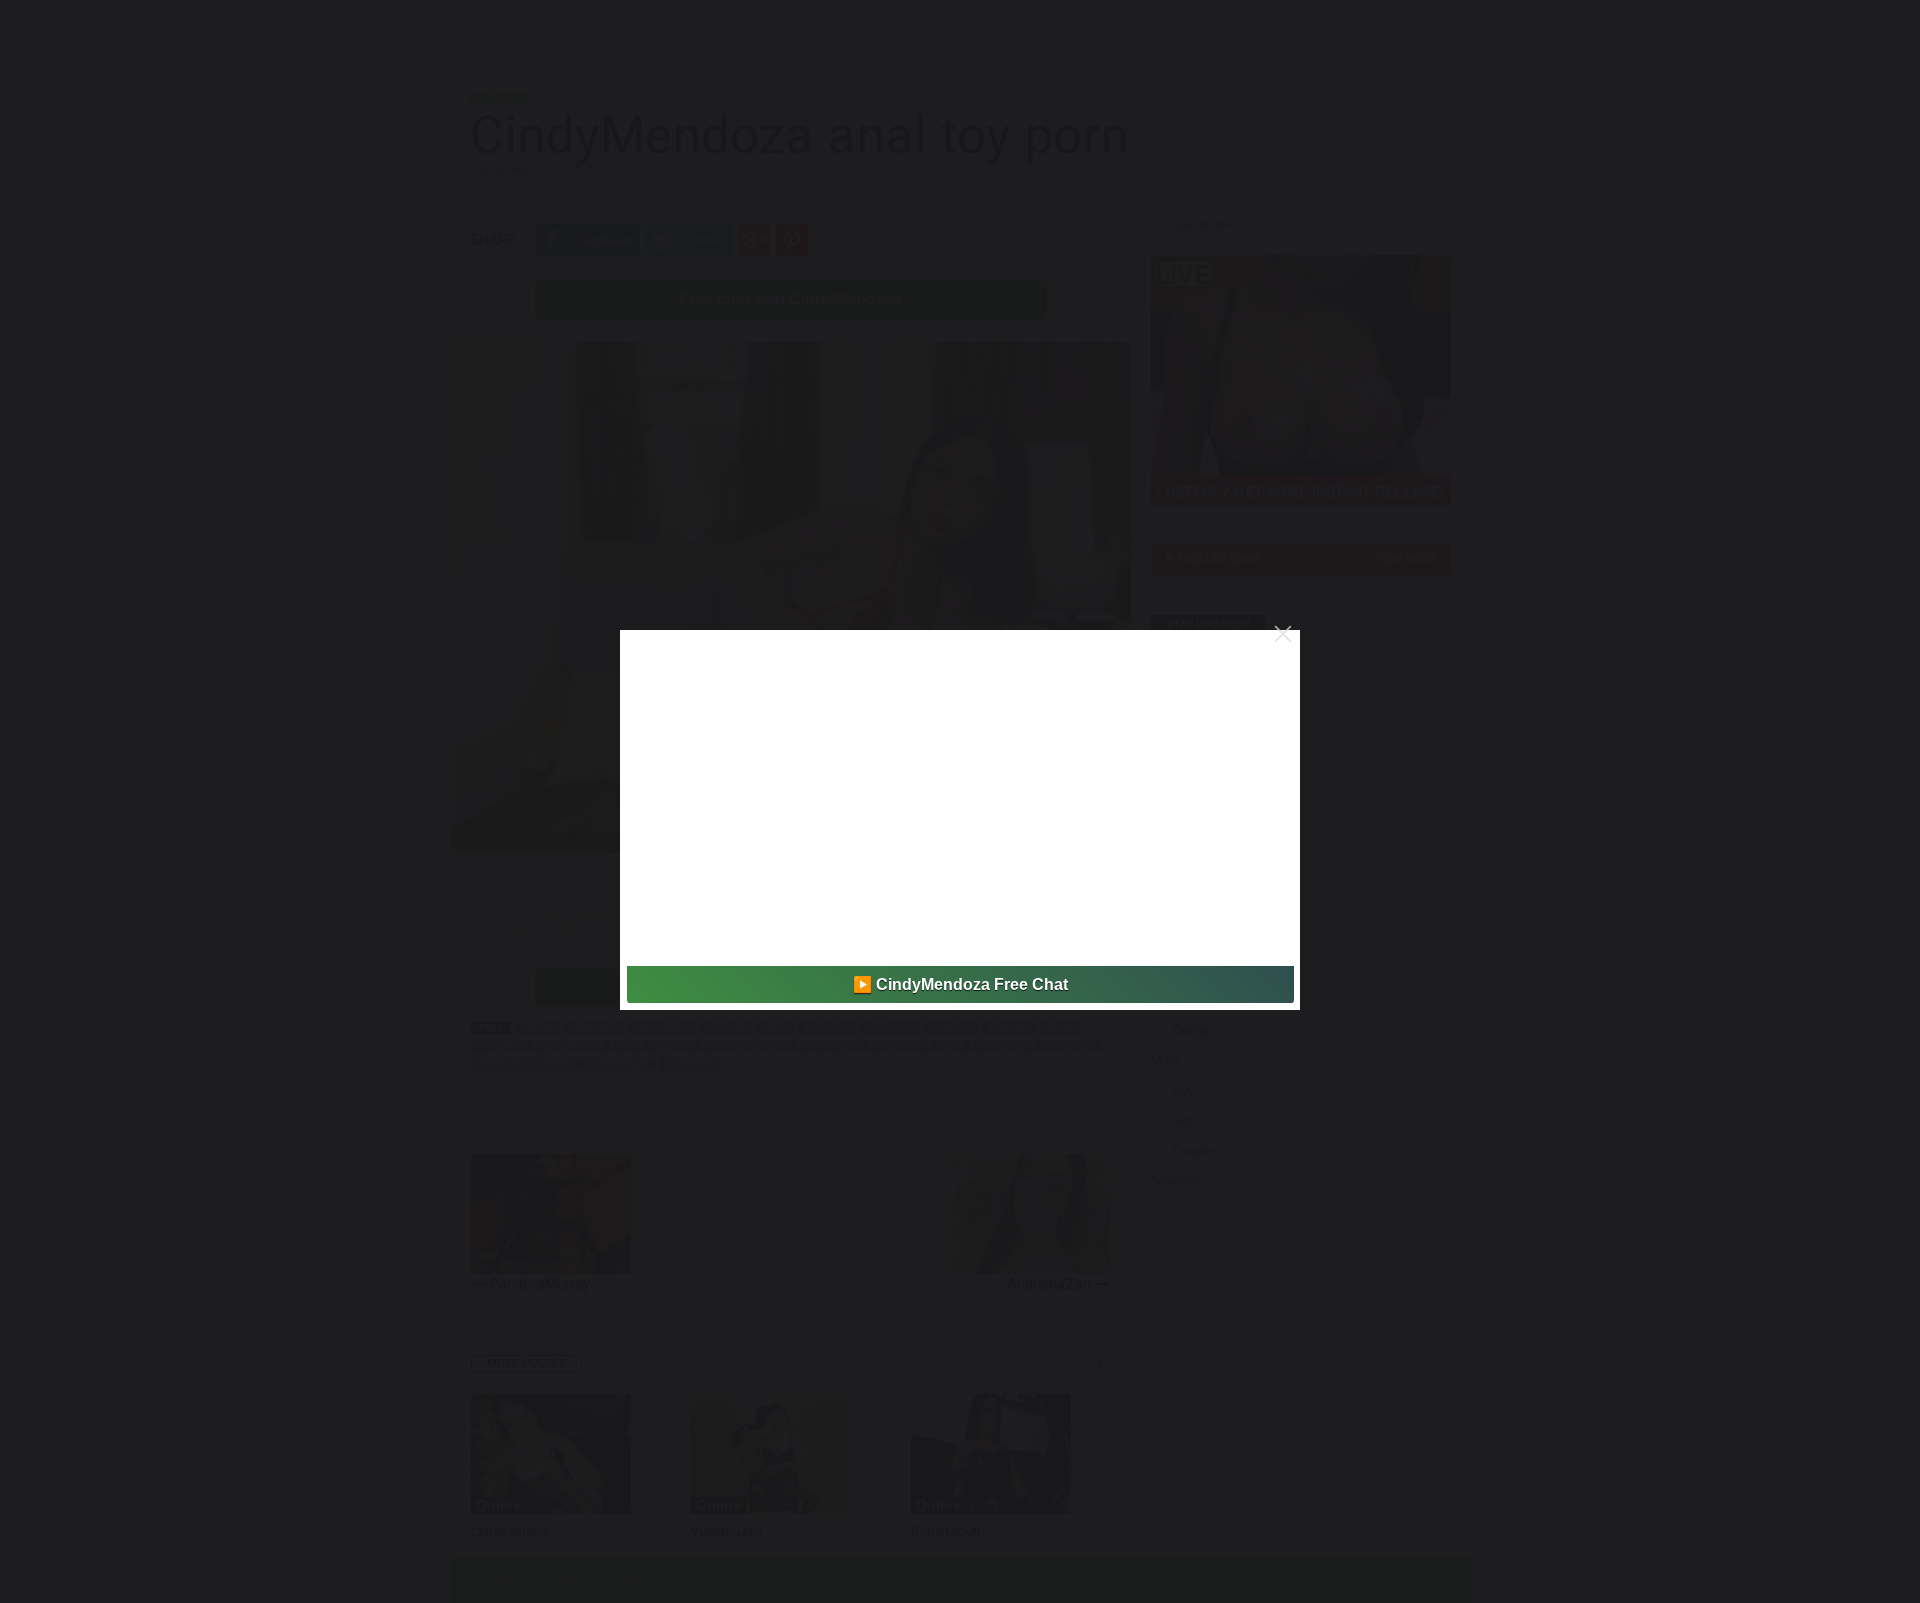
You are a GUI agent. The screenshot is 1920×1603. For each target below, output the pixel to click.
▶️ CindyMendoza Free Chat (960, 984)
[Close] (1283, 634)
